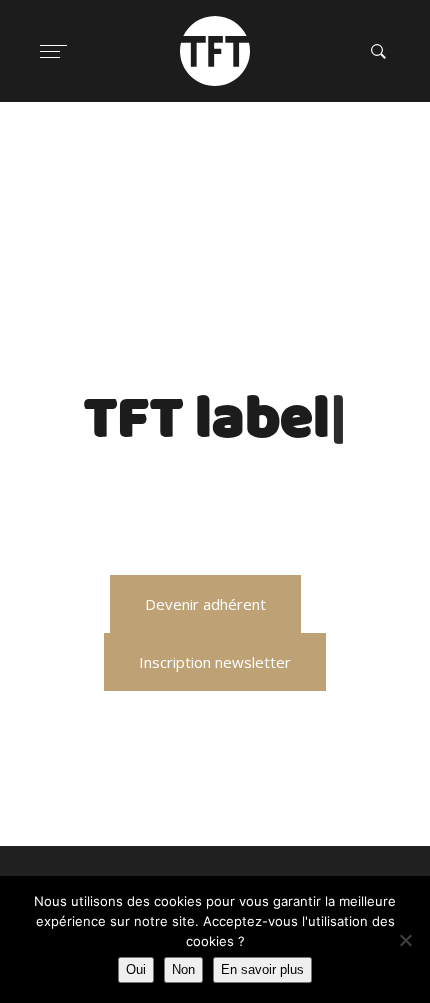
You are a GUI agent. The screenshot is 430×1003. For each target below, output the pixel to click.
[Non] (405, 940)
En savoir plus (262, 969)
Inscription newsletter (215, 662)
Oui (136, 969)
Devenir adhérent (205, 604)
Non (183, 969)
